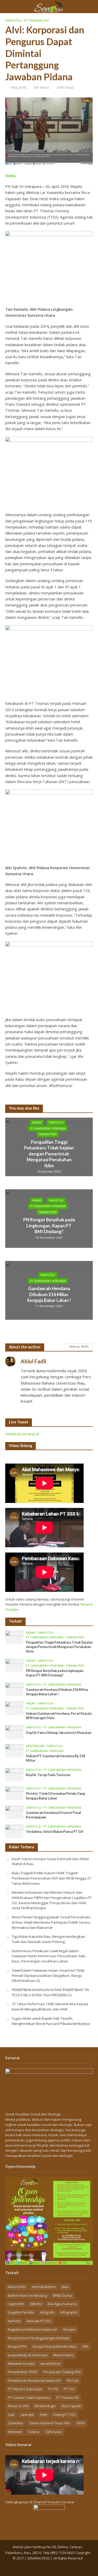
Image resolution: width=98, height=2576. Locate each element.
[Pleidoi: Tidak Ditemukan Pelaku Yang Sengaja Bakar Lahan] (14, 1793)
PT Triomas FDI (37, 21)
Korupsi (69, 2329)
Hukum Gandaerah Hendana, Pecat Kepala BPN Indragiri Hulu (59, 1716)
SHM (43, 2415)
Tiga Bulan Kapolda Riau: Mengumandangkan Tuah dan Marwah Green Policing (48, 1939)
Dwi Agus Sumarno (62, 2304)
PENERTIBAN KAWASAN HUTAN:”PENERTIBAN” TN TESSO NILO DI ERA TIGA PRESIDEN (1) (50, 1992)
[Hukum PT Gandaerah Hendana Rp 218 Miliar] (14, 1750)
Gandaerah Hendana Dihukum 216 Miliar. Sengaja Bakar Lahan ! (49, 1294)
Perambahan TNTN (22, 2372)
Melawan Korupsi (21, 2364)
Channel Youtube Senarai (53, 2502)
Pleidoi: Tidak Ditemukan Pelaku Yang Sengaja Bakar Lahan (55, 1796)
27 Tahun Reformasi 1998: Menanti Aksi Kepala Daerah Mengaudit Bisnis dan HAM (50, 2007)
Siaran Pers (48, 1134)
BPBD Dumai (62, 2296)
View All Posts (79, 1347)
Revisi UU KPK (18, 2406)
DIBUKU (36, 2304)
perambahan (51, 2364)
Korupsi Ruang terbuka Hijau (55, 2347)
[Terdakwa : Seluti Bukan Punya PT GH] (14, 1831)
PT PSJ (53, 2389)
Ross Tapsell (71, 2406)
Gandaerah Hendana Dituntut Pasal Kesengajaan (53, 1815)
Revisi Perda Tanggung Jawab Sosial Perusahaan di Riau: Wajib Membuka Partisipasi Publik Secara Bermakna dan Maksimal (51, 1922)
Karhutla (13, 21)
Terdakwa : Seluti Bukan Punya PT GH (55, 1832)
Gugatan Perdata (21, 2312)
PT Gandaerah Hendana (48, 1128)
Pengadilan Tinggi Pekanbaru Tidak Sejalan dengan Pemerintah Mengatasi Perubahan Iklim (49, 1154)
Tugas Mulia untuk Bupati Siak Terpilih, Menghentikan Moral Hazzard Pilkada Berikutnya (51, 2021)
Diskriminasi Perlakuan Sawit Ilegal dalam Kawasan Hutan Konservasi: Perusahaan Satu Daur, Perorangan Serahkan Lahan (49, 1956)
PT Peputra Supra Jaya (25, 2389)
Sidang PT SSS (64, 2415)
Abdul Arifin (17, 2287)
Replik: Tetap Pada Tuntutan (48, 1775)
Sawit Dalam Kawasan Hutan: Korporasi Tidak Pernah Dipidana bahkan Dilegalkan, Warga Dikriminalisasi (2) (48, 1975)
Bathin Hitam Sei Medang (27, 2296)
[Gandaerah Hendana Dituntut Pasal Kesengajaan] (14, 1812)
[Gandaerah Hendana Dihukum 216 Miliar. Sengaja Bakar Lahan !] (14, 1689)
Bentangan (35, 1746)
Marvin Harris (64, 2355)
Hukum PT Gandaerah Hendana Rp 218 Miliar (55, 1758)
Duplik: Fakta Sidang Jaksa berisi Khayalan (59, 1733)
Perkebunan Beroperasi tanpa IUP (34, 2381)
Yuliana (34, 2432)
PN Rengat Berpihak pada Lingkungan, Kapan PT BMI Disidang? (49, 1226)
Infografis (47, 2312)
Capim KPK (16, 2304)
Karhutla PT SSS (39, 2321)
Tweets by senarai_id (22, 1434)
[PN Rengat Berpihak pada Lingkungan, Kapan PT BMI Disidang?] (14, 1665)
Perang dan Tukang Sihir (62, 2372)
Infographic (69, 2312)
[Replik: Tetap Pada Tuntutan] (14, 1774)
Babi (65, 2287)
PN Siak (73, 2381)
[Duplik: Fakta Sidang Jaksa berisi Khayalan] (14, 1732)
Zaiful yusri (54, 2432)
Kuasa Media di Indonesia (28, 2355)
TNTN (80, 2423)
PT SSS (69, 2389)
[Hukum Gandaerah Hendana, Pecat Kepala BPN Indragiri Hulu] (14, 1708)
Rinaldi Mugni (45, 2406)
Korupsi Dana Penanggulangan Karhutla (39, 2338)
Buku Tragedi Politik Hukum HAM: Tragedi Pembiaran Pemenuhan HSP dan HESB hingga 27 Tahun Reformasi (51, 1878)
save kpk (27, 2415)
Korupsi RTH (17, 2347)
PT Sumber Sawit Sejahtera (29, 2398)
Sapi (11, 2415)
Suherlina (15, 2423)
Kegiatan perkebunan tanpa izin (33, 2329)
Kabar (37, 1123)
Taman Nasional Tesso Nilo (50, 2423)
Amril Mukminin (44, 2287)
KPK (85, 2347)
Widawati (15, 2432)
